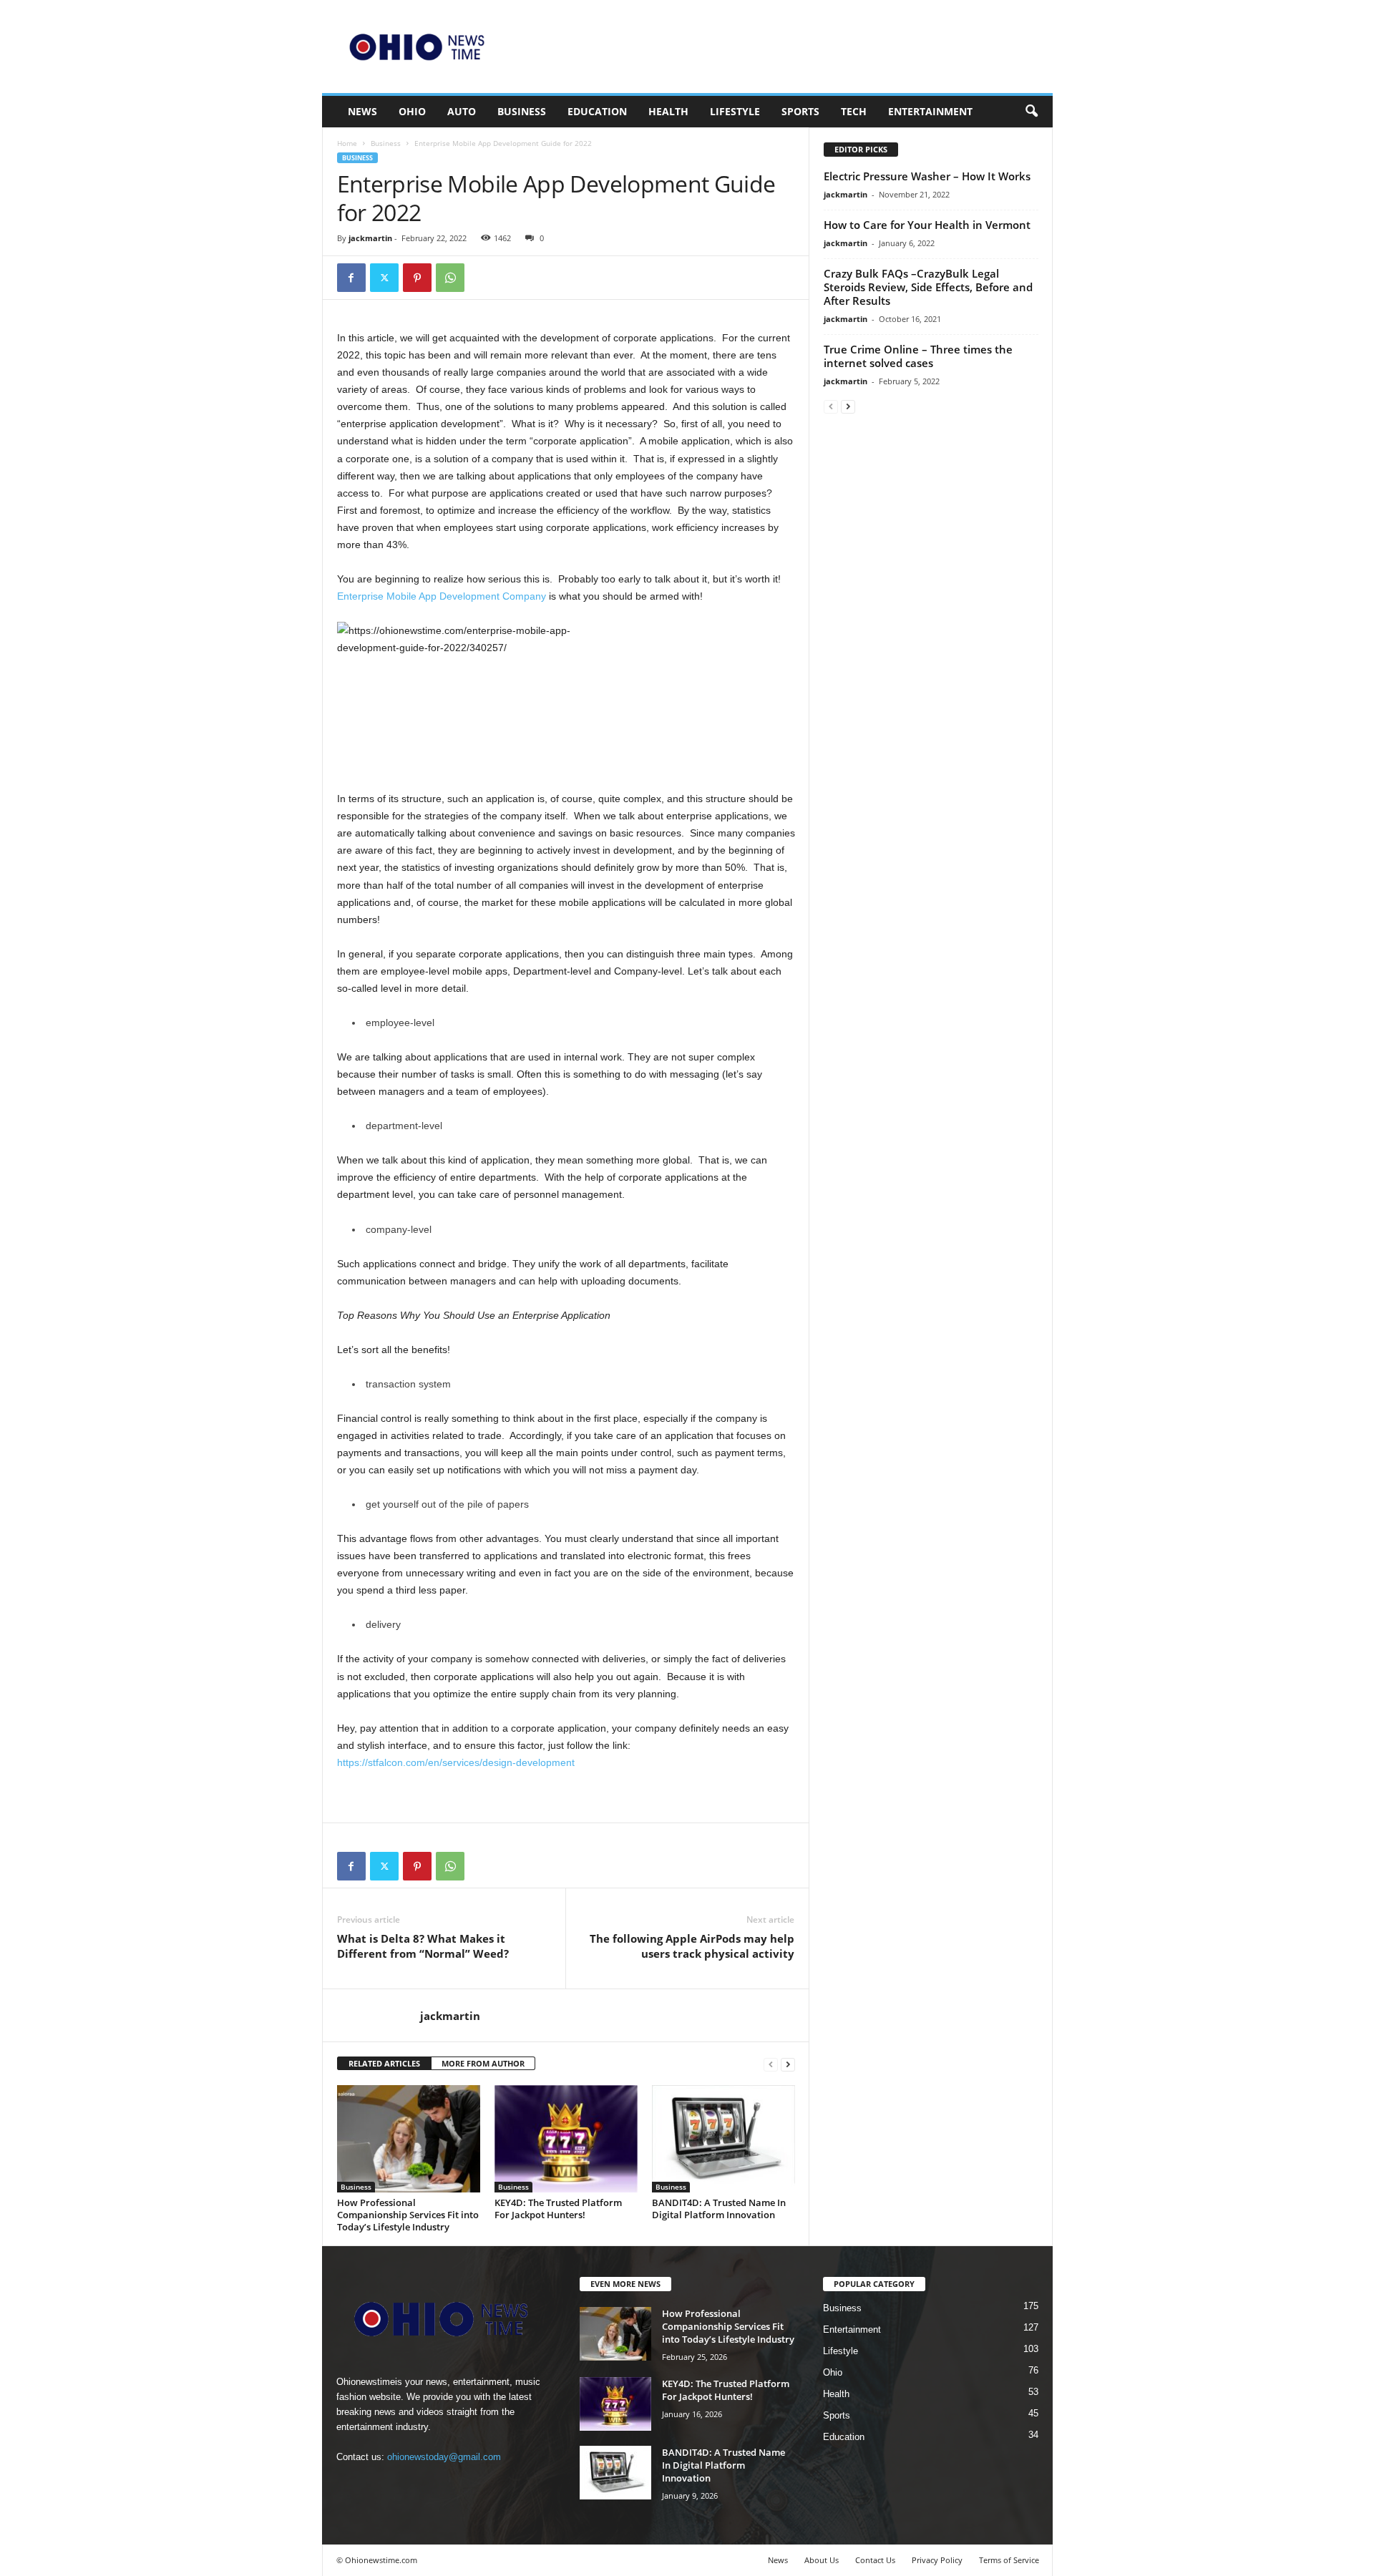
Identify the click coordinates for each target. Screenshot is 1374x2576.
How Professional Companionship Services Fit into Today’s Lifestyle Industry (408, 2215)
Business (522, 111)
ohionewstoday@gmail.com (444, 2457)
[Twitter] (384, 278)
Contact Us (875, 2560)
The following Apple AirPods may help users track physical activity (692, 1946)
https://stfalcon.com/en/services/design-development (456, 1762)
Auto (462, 111)
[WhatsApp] (450, 278)
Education (597, 111)
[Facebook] (351, 278)
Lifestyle (735, 111)
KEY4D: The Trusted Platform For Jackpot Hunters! (558, 2209)
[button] (1031, 112)
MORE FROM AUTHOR (483, 2063)
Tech (854, 111)
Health (668, 111)
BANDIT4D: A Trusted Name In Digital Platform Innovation (719, 2209)
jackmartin (370, 238)
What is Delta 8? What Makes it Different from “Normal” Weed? (423, 1946)
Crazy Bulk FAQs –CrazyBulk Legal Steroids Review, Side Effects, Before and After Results (928, 287)
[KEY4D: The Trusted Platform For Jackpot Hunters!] (566, 2139)
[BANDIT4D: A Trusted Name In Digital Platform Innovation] (723, 2139)
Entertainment (930, 111)
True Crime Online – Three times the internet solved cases (918, 356)
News (362, 111)
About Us (822, 2560)
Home (347, 143)
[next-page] (788, 2064)
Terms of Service (1009, 2560)
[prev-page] (771, 2064)
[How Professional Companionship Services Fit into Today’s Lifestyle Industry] (409, 2139)
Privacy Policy (937, 2560)
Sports (800, 111)
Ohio (412, 111)
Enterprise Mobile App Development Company (442, 596)
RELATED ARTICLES (384, 2063)
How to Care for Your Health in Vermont (927, 225)
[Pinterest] (417, 278)
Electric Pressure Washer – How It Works (927, 176)
